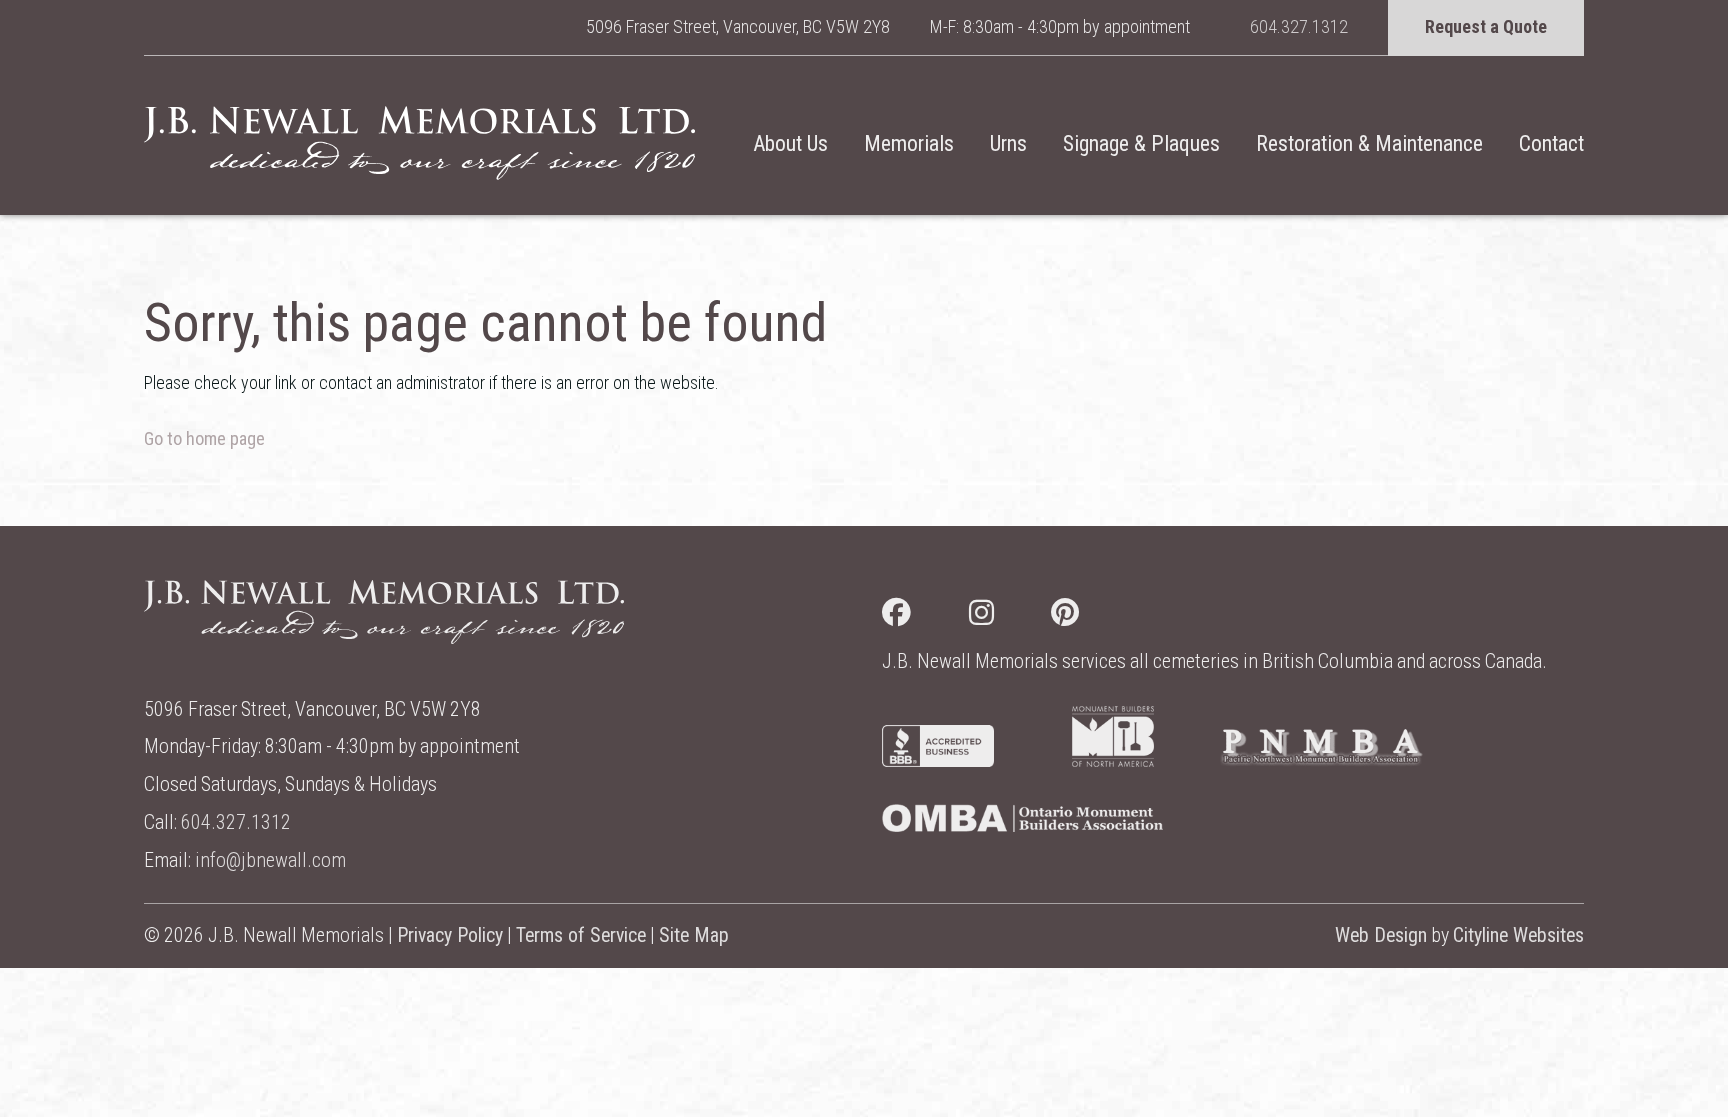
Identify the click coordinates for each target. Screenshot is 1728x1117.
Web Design (1381, 935)
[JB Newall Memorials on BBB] (938, 760)
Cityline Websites (1518, 935)
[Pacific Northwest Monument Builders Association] (1321, 760)
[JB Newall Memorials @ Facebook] (925, 616)
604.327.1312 (1299, 26)
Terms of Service (581, 935)
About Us (790, 143)
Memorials (909, 143)
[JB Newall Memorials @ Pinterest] (1094, 616)
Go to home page (204, 438)
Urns (1008, 143)
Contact (1551, 143)
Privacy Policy (450, 935)
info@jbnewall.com (270, 860)
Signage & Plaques (1141, 143)
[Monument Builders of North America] (1113, 760)
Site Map (694, 935)
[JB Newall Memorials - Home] (419, 143)
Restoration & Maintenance (1369, 143)
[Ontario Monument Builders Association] (1022, 825)
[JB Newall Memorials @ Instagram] (1010, 616)
